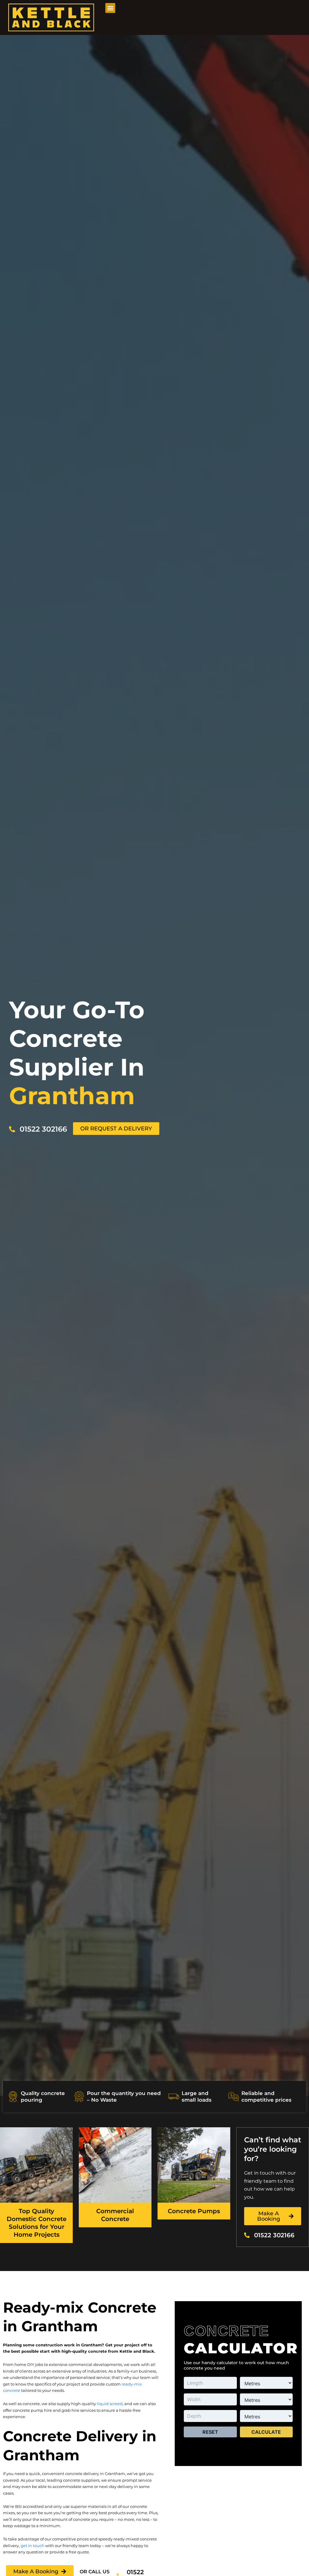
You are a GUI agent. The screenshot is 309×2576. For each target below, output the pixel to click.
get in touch (32, 2546)
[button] (110, 8)
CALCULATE (266, 2432)
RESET (210, 2432)
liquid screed (110, 2404)
